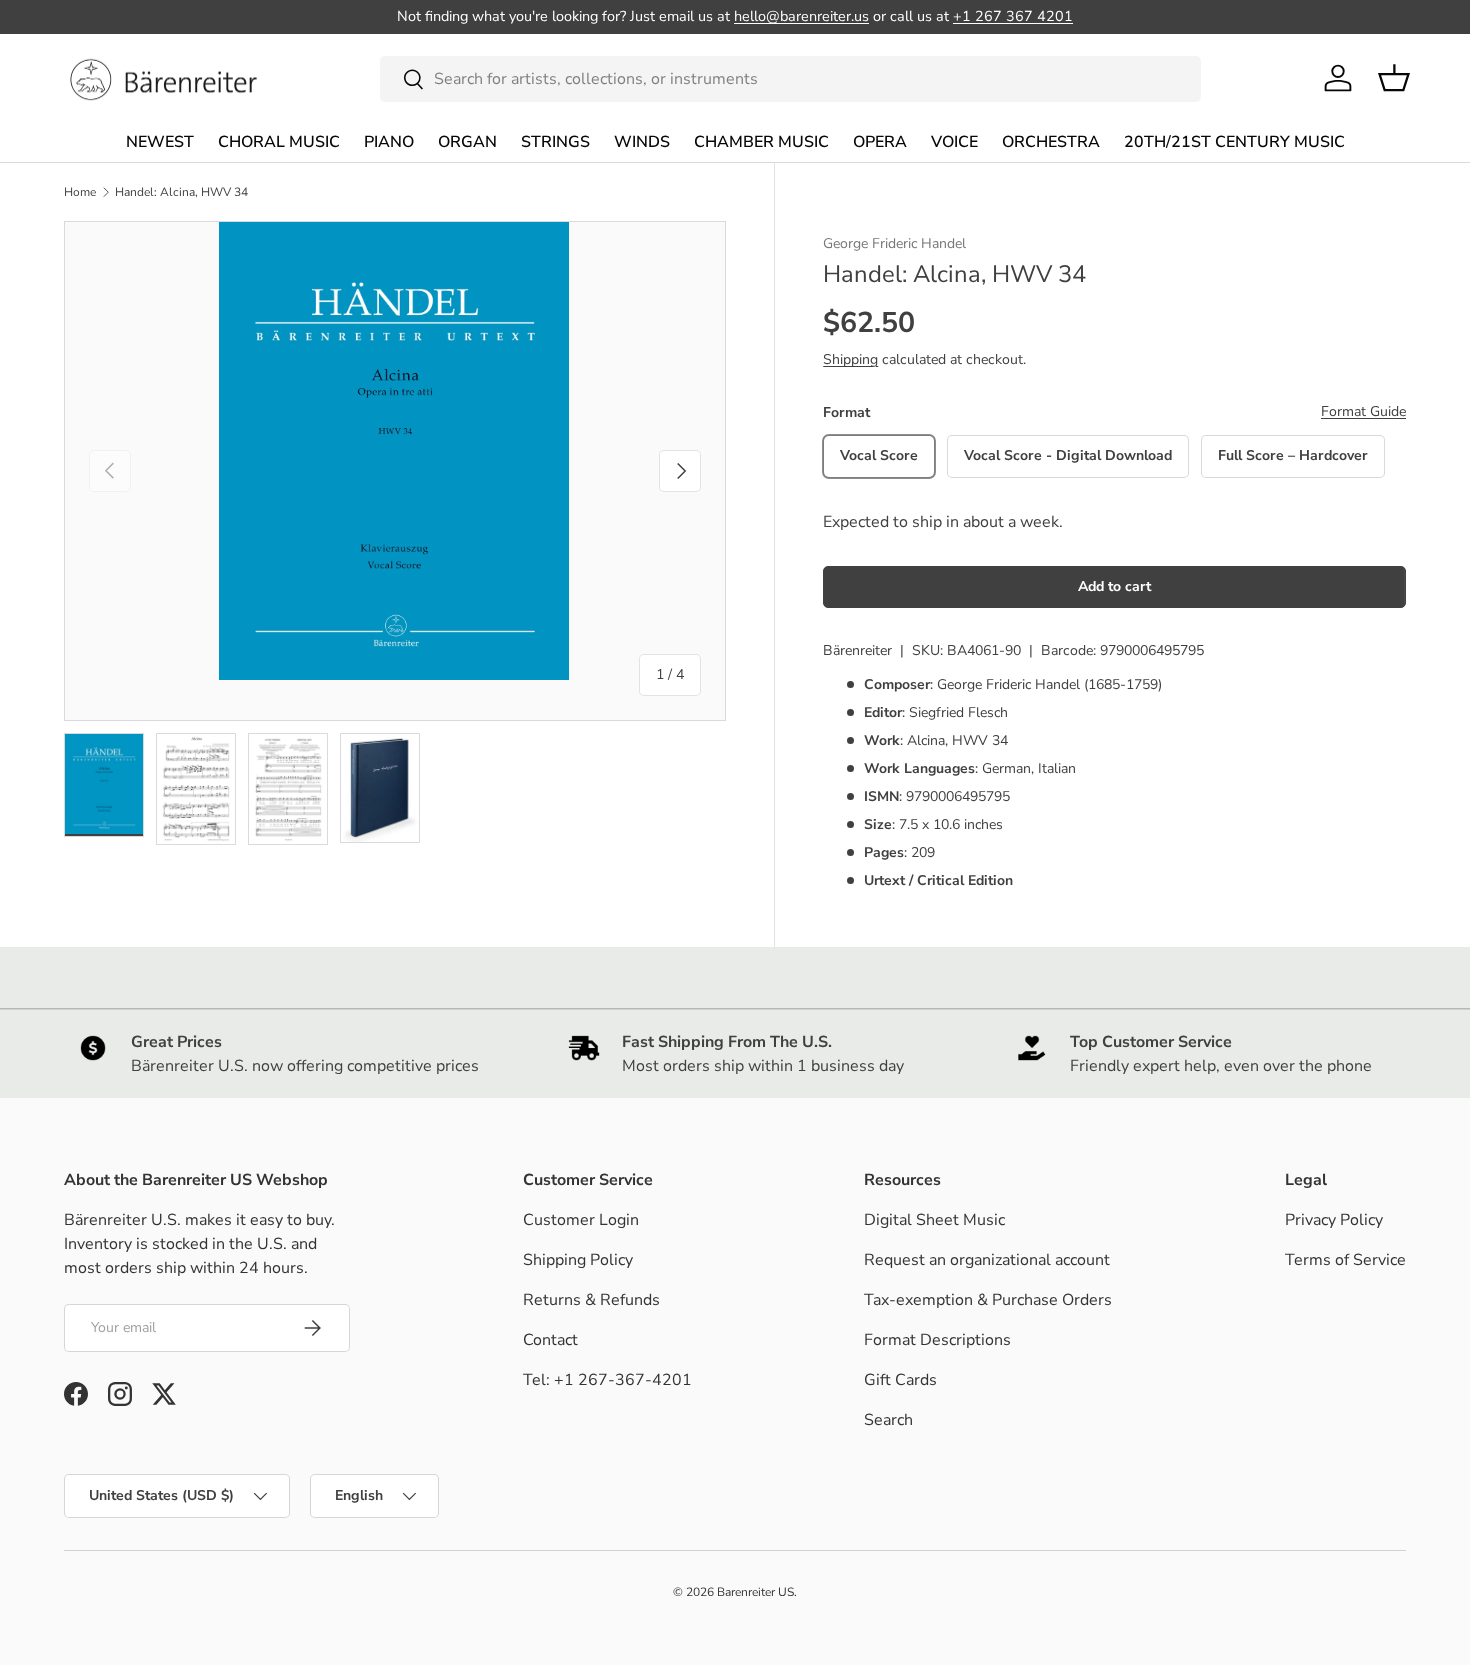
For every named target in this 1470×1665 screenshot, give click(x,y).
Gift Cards (900, 1380)
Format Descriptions (937, 1340)
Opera (880, 142)
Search (888, 1420)
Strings (555, 142)
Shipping (850, 359)
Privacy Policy (1334, 1220)
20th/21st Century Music (1234, 142)
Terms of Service (1345, 1260)
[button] (1394, 78)
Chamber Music (761, 142)
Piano (389, 142)
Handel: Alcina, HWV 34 (181, 192)
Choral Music (279, 142)
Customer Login (581, 1220)
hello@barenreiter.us (801, 16)
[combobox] (790, 79)
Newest (160, 142)
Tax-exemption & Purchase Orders (988, 1300)
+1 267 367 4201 (1013, 16)
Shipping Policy (578, 1260)
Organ (467, 142)
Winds (642, 142)
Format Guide (1363, 411)
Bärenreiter (857, 650)
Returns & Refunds (591, 1300)
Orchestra (1051, 142)
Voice (954, 142)
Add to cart (1114, 586)
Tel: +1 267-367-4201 (607, 1380)
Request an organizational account (987, 1260)
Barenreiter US (755, 1592)
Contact (550, 1340)
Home (80, 192)
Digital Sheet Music (934, 1220)
